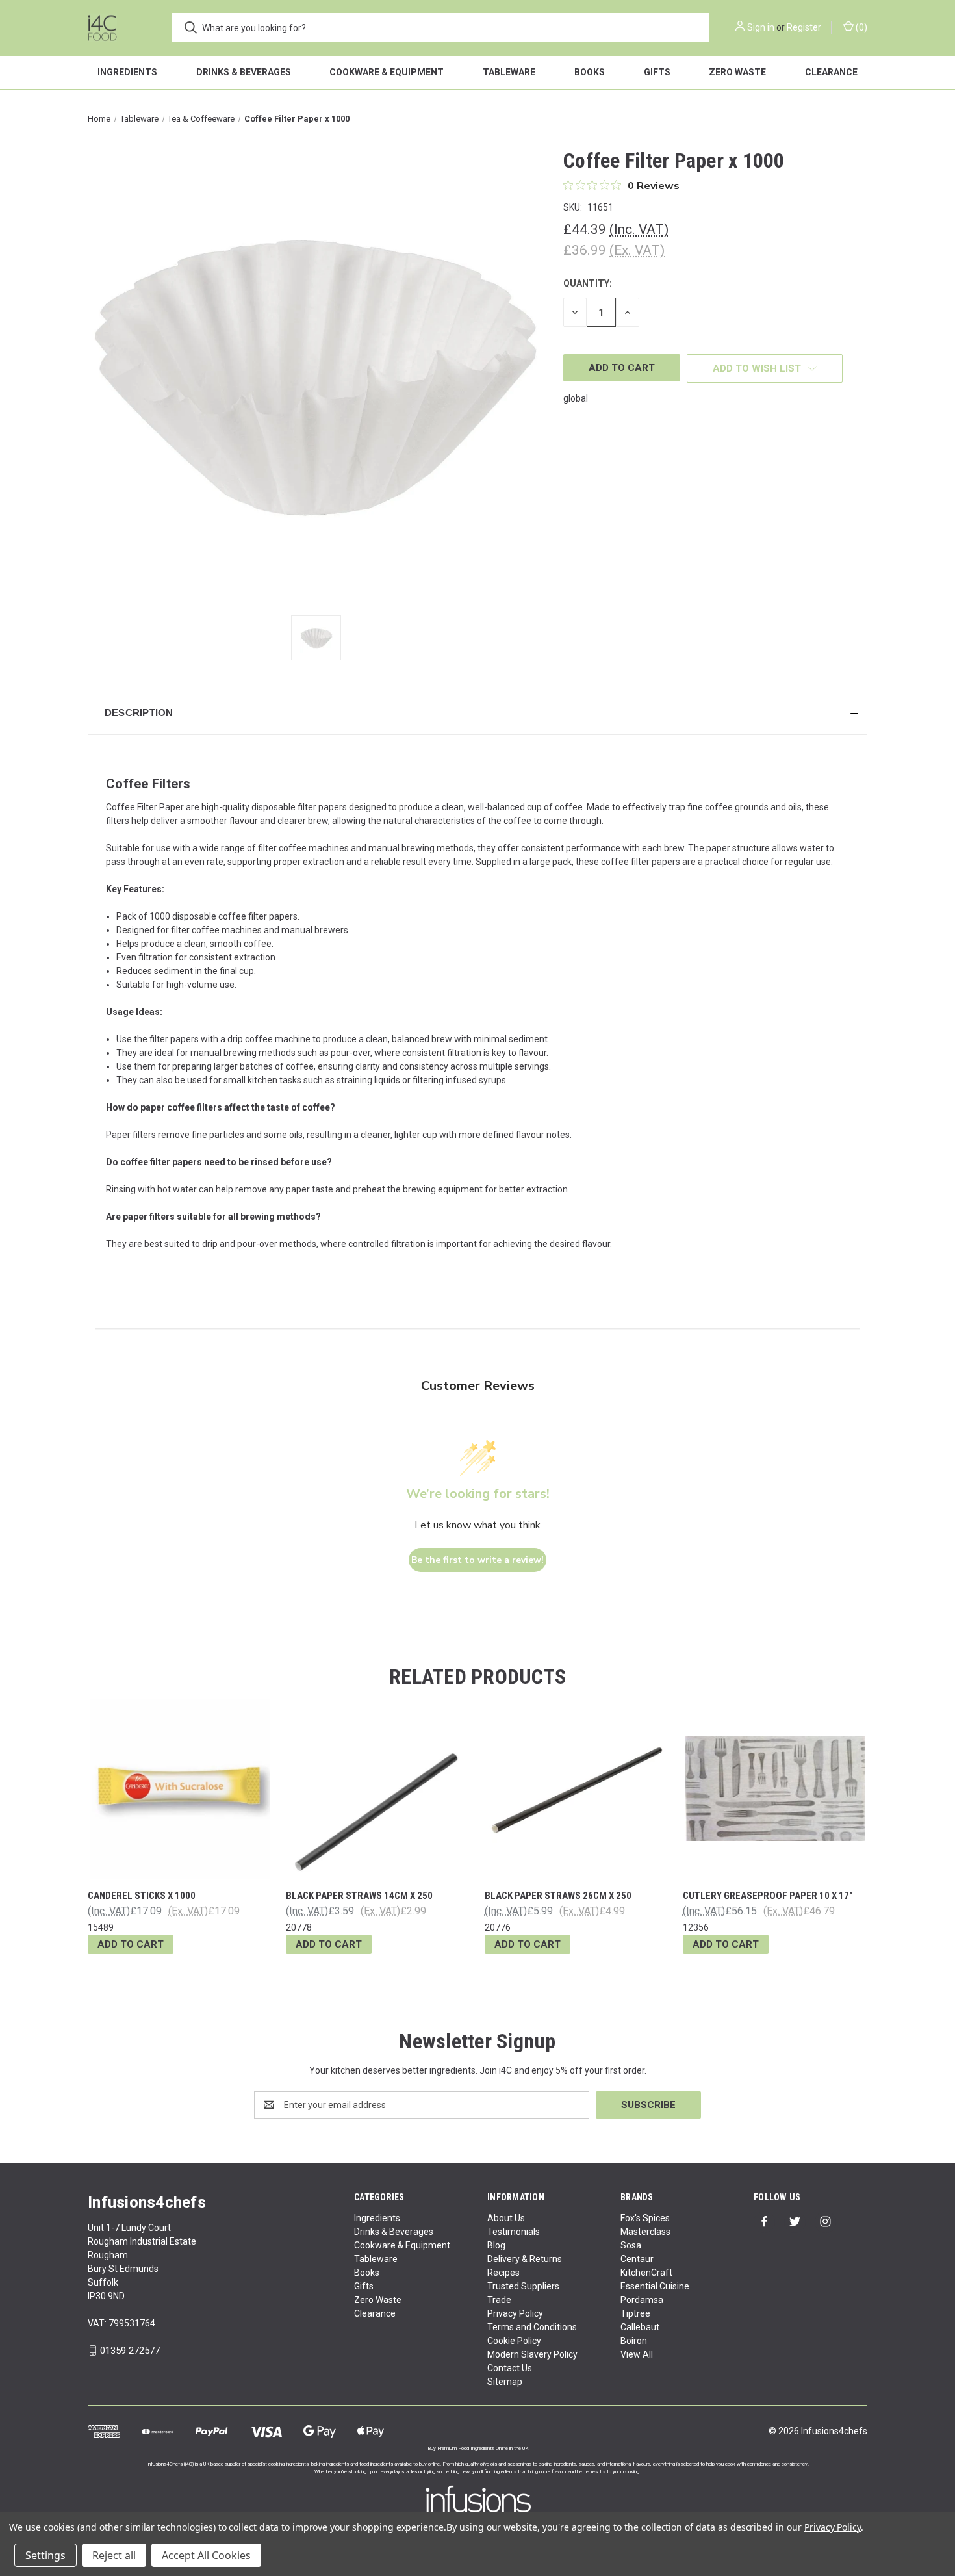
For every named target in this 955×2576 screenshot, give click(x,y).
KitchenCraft (646, 2273)
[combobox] (440, 28)
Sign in (761, 27)
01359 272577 (130, 2351)
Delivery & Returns (525, 2259)
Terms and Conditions (532, 2327)
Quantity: (588, 283)
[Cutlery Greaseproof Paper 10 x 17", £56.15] (775, 1789)
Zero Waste (737, 72)
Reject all (114, 2555)
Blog (496, 2245)
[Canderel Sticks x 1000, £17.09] (180, 1789)
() (860, 27)
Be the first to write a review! (478, 1560)
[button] (478, 713)
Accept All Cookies (206, 2555)
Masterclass (645, 2232)
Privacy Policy (515, 2313)
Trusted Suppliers (523, 2286)
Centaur (637, 2259)
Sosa (631, 2245)
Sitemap (505, 2382)
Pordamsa (642, 2300)
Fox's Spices (645, 2218)
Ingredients (127, 72)
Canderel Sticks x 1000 (142, 1896)
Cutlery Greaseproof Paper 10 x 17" (768, 1896)
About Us (506, 2218)
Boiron (634, 2341)
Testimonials (514, 2232)
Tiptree (635, 2313)
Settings (45, 2555)
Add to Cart (131, 1944)
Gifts (657, 72)
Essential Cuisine (655, 2286)
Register (804, 27)
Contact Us (510, 2368)
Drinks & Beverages (244, 72)
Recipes (503, 2273)
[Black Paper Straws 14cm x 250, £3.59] (378, 1789)
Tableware (509, 72)
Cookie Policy (514, 2341)
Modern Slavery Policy (532, 2354)
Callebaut (640, 2327)
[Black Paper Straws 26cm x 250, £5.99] (577, 1789)
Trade (499, 2300)
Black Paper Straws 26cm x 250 (558, 1896)
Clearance (831, 72)
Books (590, 72)
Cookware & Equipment (387, 72)
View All (637, 2354)
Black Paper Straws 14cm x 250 (359, 1896)
